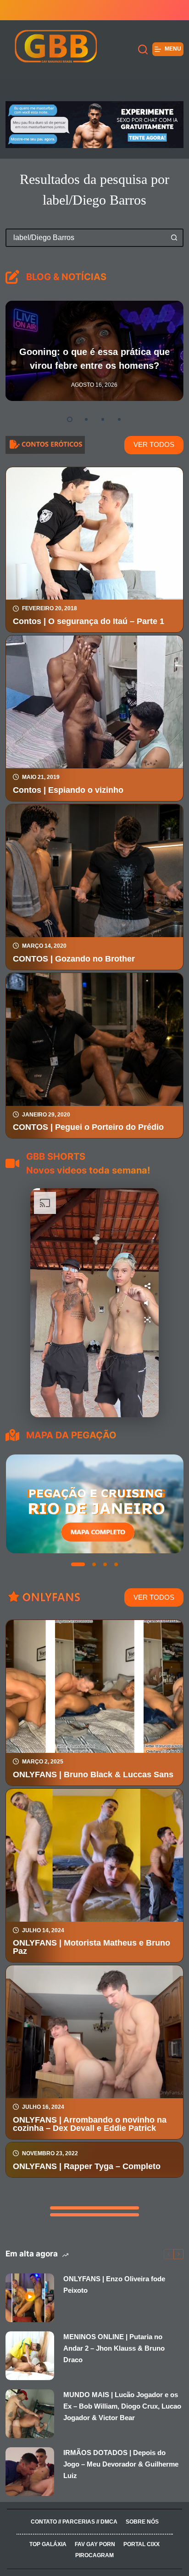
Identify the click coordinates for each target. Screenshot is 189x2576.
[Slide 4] (116, 1564)
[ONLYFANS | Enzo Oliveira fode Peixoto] (30, 2298)
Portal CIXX (142, 2544)
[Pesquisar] (143, 49)
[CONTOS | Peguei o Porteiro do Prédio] (94, 1039)
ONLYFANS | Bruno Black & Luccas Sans (93, 1775)
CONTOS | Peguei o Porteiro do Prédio (88, 1127)
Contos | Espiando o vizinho (68, 790)
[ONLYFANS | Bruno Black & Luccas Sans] (94, 1686)
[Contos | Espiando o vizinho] (94, 702)
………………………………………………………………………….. (94, 2533)
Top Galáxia (48, 2544)
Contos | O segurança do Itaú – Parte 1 (89, 621)
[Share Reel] (147, 1286)
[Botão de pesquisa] (174, 238)
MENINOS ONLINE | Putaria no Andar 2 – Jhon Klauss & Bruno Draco (114, 2348)
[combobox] (86, 238)
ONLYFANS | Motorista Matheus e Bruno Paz (92, 1947)
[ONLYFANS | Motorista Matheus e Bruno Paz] (94, 1855)
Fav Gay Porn (95, 2544)
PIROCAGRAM (94, 2555)
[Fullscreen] (147, 1320)
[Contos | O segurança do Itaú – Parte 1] (94, 534)
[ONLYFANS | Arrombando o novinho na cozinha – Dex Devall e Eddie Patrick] (94, 2032)
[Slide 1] (73, 1564)
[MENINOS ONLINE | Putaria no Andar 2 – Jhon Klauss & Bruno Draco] (30, 2356)
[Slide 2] (84, 1564)
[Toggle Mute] (147, 1303)
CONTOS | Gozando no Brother (74, 959)
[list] (94, 1504)
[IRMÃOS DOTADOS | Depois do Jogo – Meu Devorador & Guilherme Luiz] (30, 2472)
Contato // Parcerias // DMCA (74, 2522)
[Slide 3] (100, 1564)
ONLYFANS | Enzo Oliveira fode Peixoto (114, 2284)
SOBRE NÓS (142, 2522)
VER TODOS (154, 444)
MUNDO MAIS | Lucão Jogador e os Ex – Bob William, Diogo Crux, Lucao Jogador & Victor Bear (122, 2406)
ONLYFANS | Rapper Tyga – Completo (87, 2166)
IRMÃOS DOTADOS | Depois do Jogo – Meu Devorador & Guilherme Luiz (121, 2464)
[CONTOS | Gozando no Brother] (94, 871)
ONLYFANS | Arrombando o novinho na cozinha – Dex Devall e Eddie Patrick (90, 2124)
